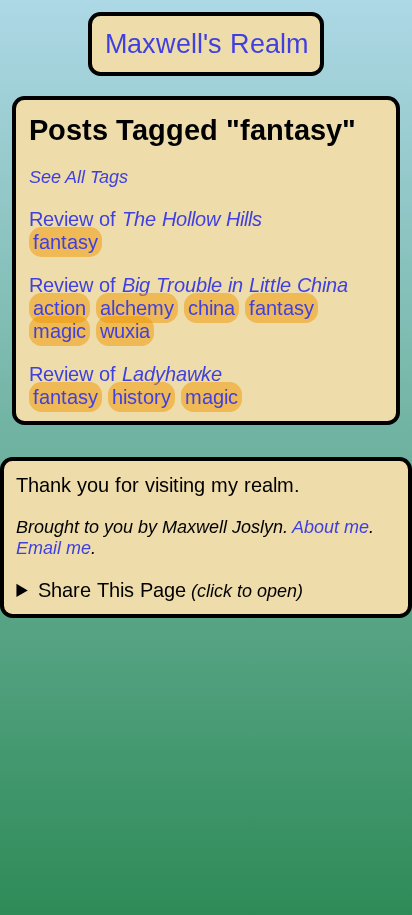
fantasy (65, 242)
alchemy (137, 308)
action (59, 308)
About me (330, 527)
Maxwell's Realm (206, 44)
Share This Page (112, 590)
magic (59, 331)
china (211, 308)
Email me (53, 548)
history (141, 397)
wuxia (125, 331)
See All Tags (78, 177)
